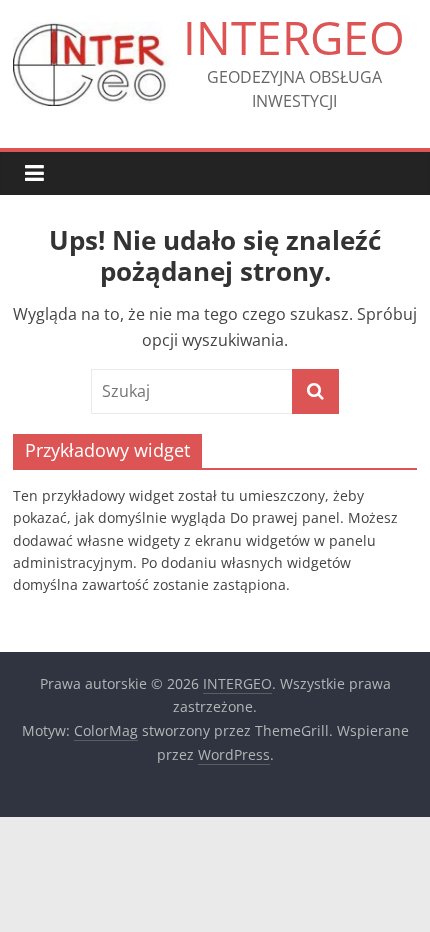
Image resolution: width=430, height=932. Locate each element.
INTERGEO (294, 37)
